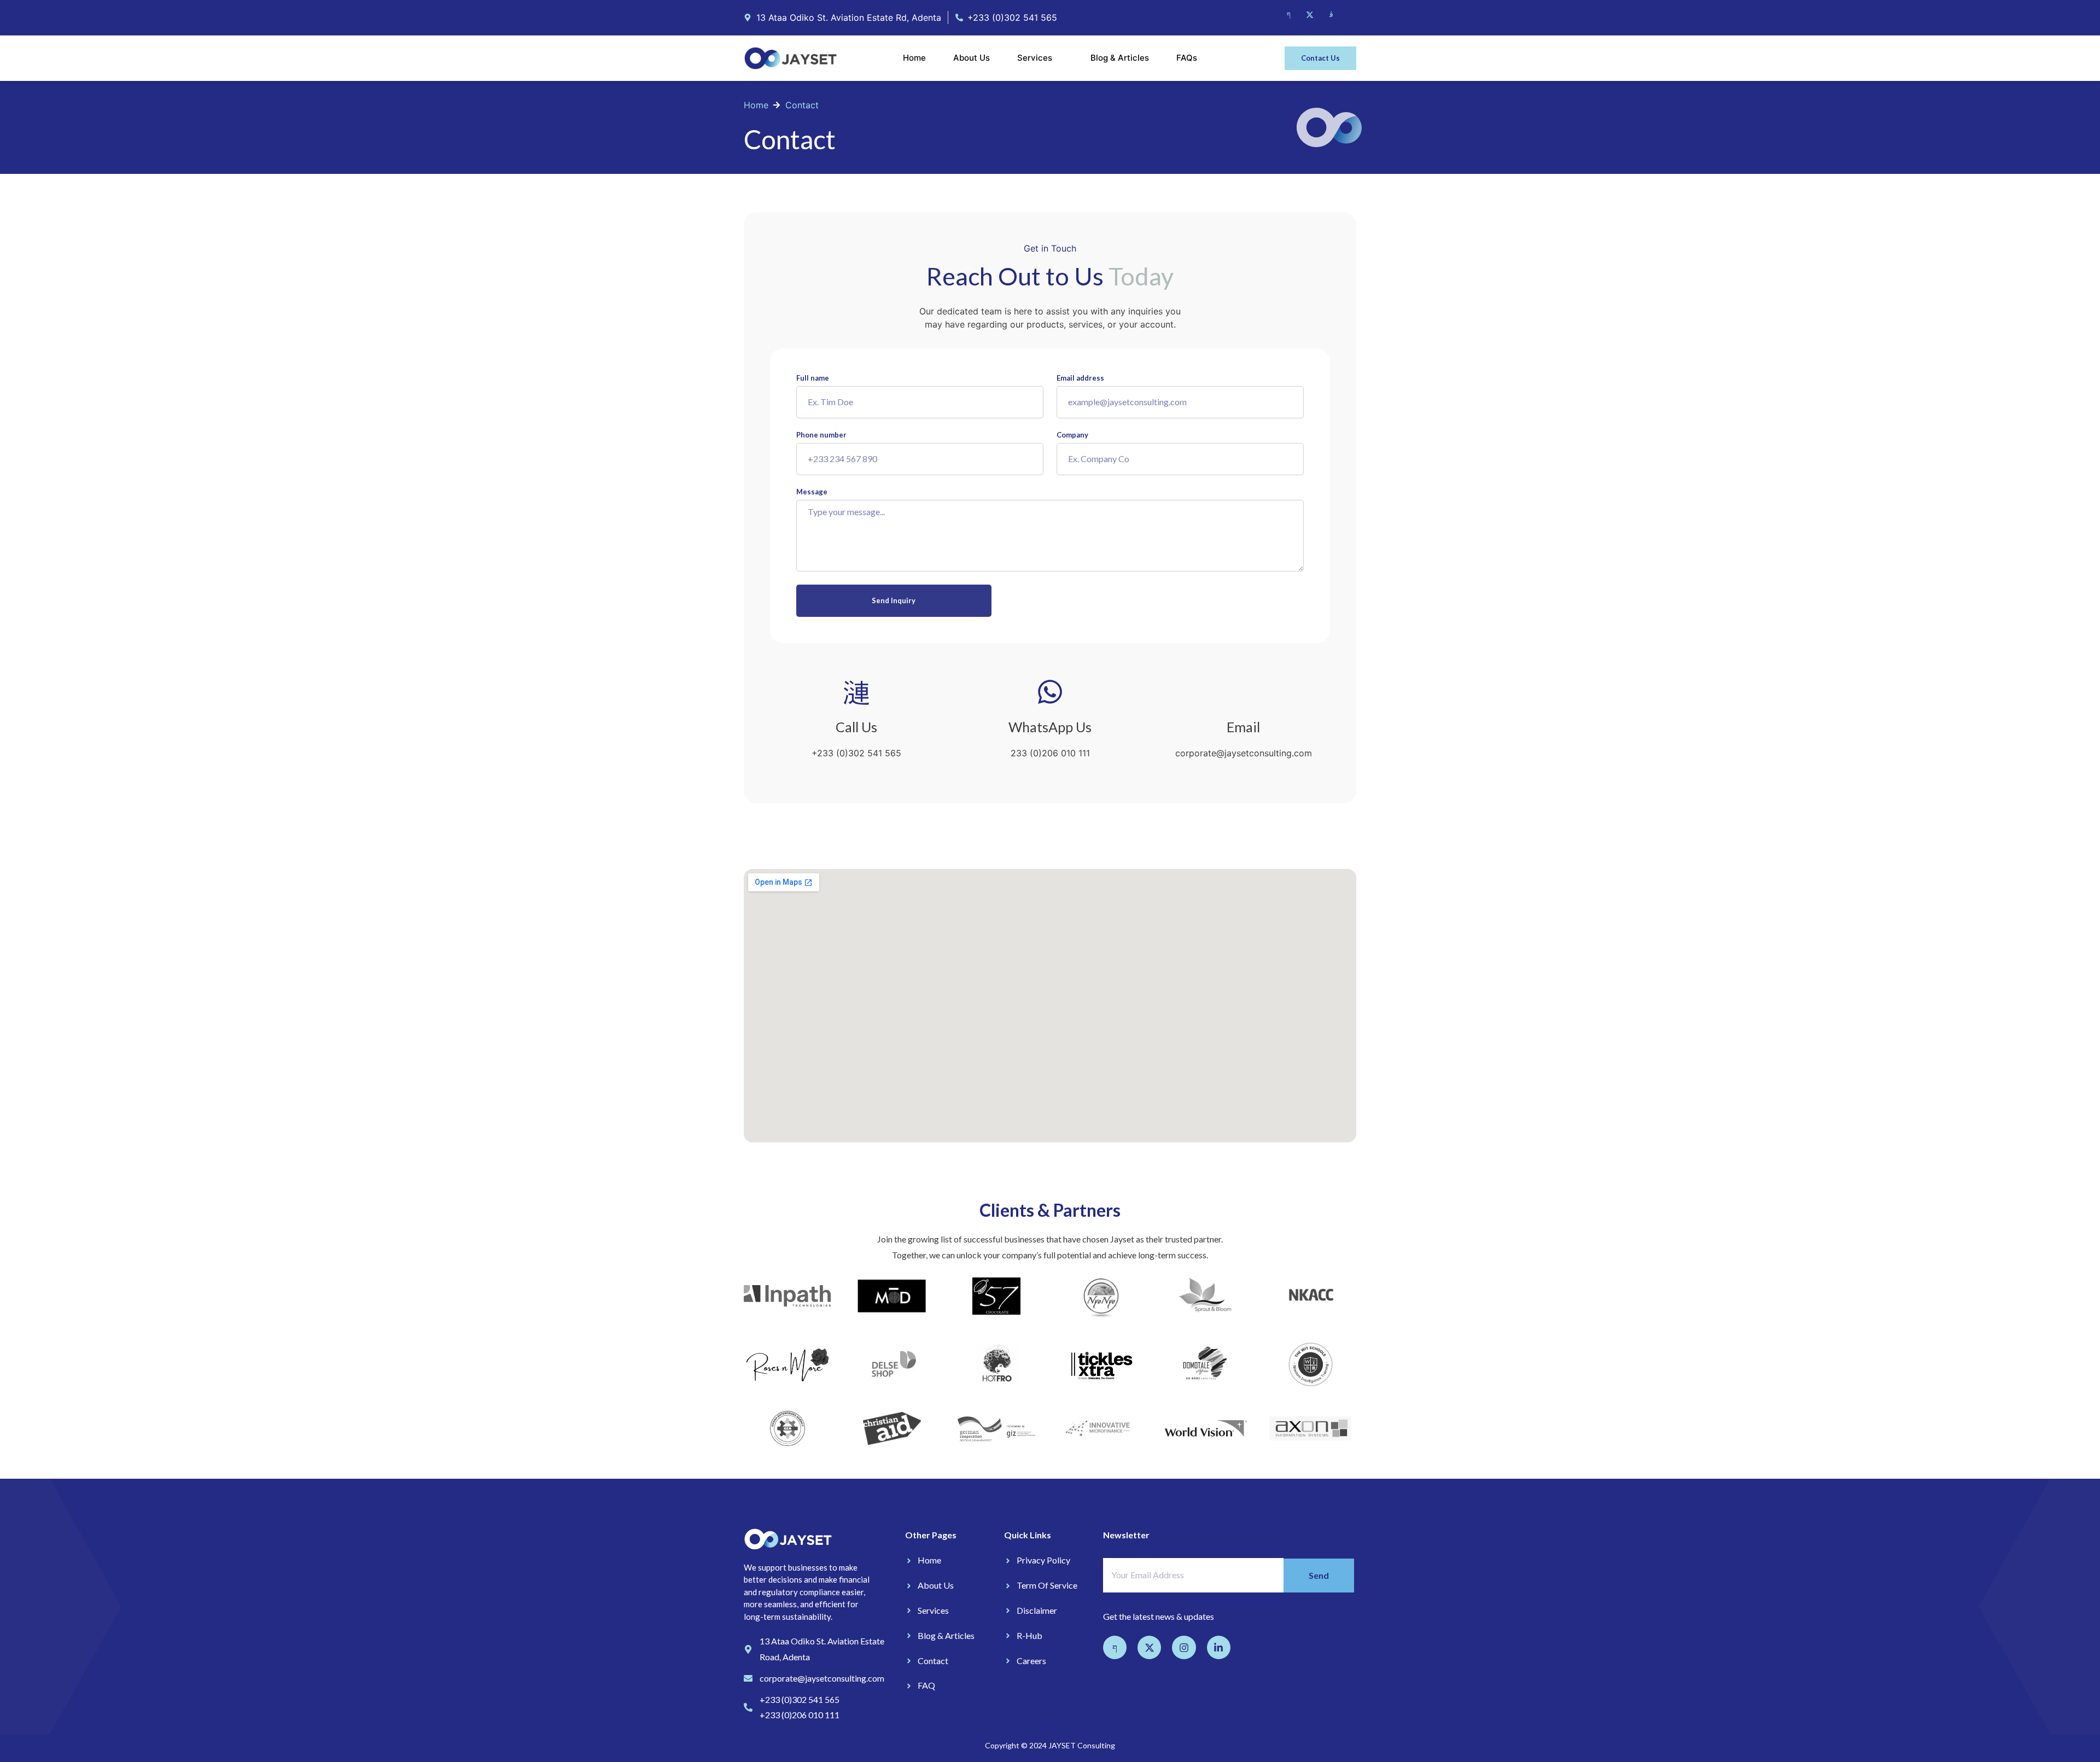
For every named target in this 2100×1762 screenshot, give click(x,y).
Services (1035, 58)
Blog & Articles (1120, 58)
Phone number (821, 435)
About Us (972, 58)
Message (812, 492)
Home (914, 58)
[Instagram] (1184, 1647)
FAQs (1187, 58)
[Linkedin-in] (1219, 1647)
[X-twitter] (1310, 15)
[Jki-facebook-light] (1288, 15)
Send (1319, 1575)
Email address (1080, 378)
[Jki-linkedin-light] (1352, 15)
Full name (813, 378)
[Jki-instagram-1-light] (1331, 15)
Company (1072, 435)
